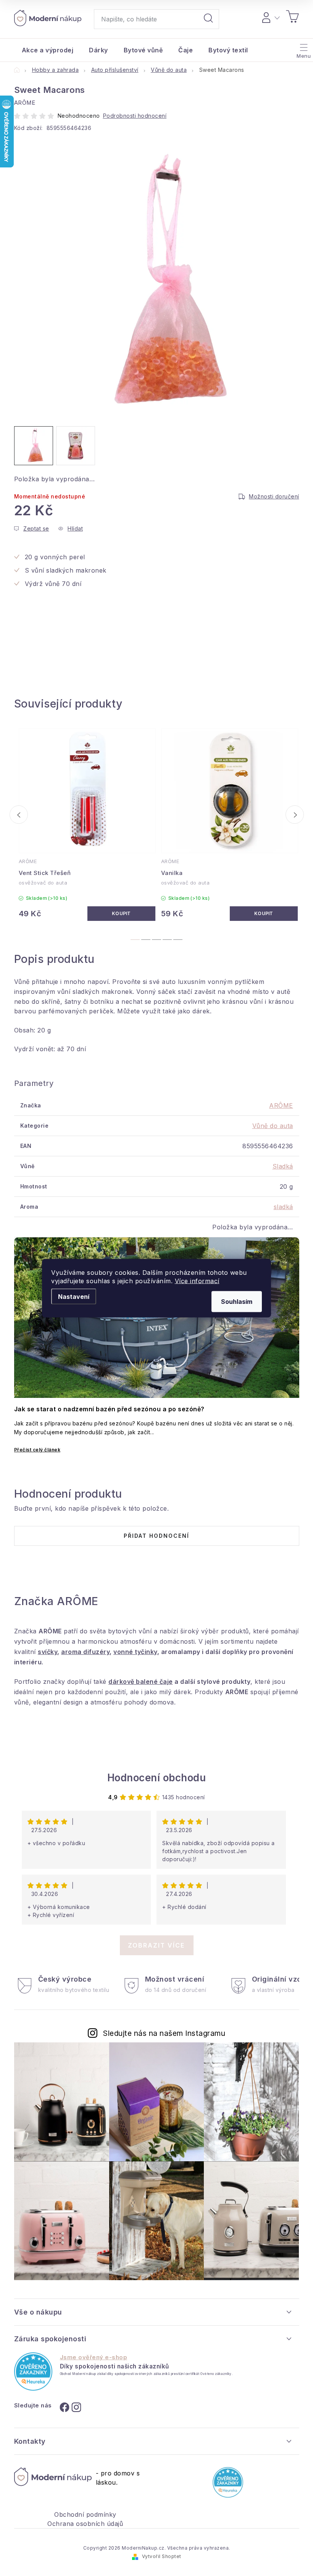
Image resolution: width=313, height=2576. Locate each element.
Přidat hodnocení (156, 1536)
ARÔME (281, 1105)
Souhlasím (237, 1301)
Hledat (208, 19)
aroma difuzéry (85, 1652)
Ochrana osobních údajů (85, 2524)
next (295, 815)
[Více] (303, 48)
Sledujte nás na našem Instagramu (164, 2033)
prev (19, 815)
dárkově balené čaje (141, 1682)
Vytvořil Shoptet (162, 2556)
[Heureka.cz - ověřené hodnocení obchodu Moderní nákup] (33, 2371)
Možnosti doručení (274, 496)
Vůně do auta (273, 1126)
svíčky (48, 1652)
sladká (283, 1207)
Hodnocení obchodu (157, 1778)
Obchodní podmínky (85, 2514)
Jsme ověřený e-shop (94, 2357)
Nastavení (74, 1296)
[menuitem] (48, 50)
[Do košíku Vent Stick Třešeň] (121, 914)
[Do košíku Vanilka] (264, 914)
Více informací (197, 1281)
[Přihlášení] (270, 16)
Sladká (283, 1166)
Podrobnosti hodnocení (135, 116)
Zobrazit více (156, 1945)
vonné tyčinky (135, 1652)
